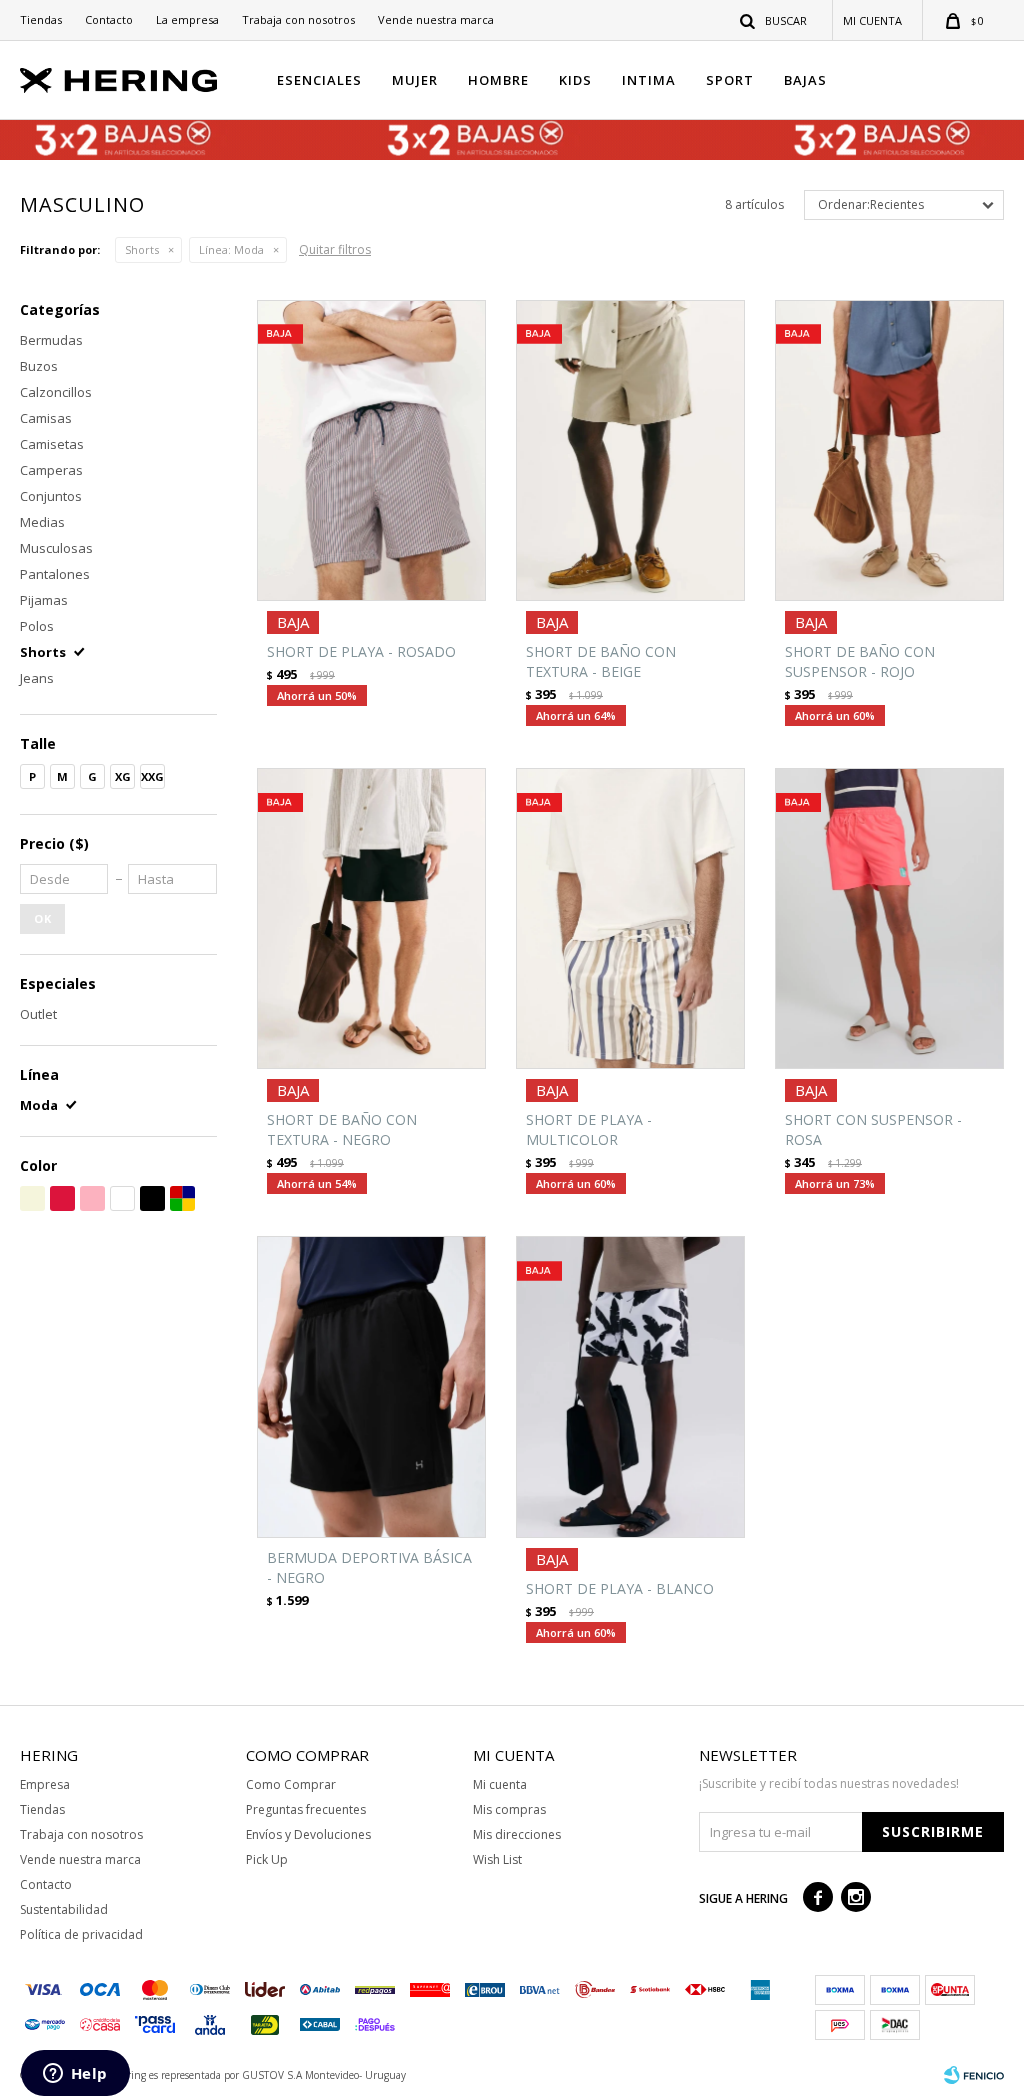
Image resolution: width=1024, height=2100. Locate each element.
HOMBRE (498, 80)
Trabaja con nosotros (298, 19)
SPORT (730, 80)
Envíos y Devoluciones (308, 1834)
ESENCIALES (319, 80)
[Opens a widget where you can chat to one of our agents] (75, 2075)
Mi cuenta (500, 1784)
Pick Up (267, 1859)
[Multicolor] (182, 1198)
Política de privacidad (81, 1934)
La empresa (187, 19)
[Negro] (152, 1198)
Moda (231, 249)
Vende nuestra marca (436, 19)
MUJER (415, 80)
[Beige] (32, 1198)
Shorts (142, 249)
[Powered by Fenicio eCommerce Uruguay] (974, 2075)
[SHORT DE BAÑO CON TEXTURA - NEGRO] (371, 918)
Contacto (109, 19)
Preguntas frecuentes (306, 1809)
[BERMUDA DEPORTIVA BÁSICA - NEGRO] (371, 1386)
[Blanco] (122, 1198)
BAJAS (805, 80)
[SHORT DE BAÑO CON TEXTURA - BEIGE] (630, 450)
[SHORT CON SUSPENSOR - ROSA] (889, 918)
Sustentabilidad (64, 1909)
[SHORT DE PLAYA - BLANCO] (630, 1386)
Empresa (45, 1784)
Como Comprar (291, 1784)
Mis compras (509, 1809)
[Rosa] (92, 1198)
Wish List (497, 1859)
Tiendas (41, 19)
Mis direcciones (517, 1834)
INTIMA (649, 80)
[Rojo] (62, 1198)
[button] (774, 20)
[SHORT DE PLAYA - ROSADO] (371, 450)
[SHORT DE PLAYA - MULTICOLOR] (630, 918)
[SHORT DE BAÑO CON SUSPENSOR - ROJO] (889, 450)
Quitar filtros (335, 249)
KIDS (575, 80)
